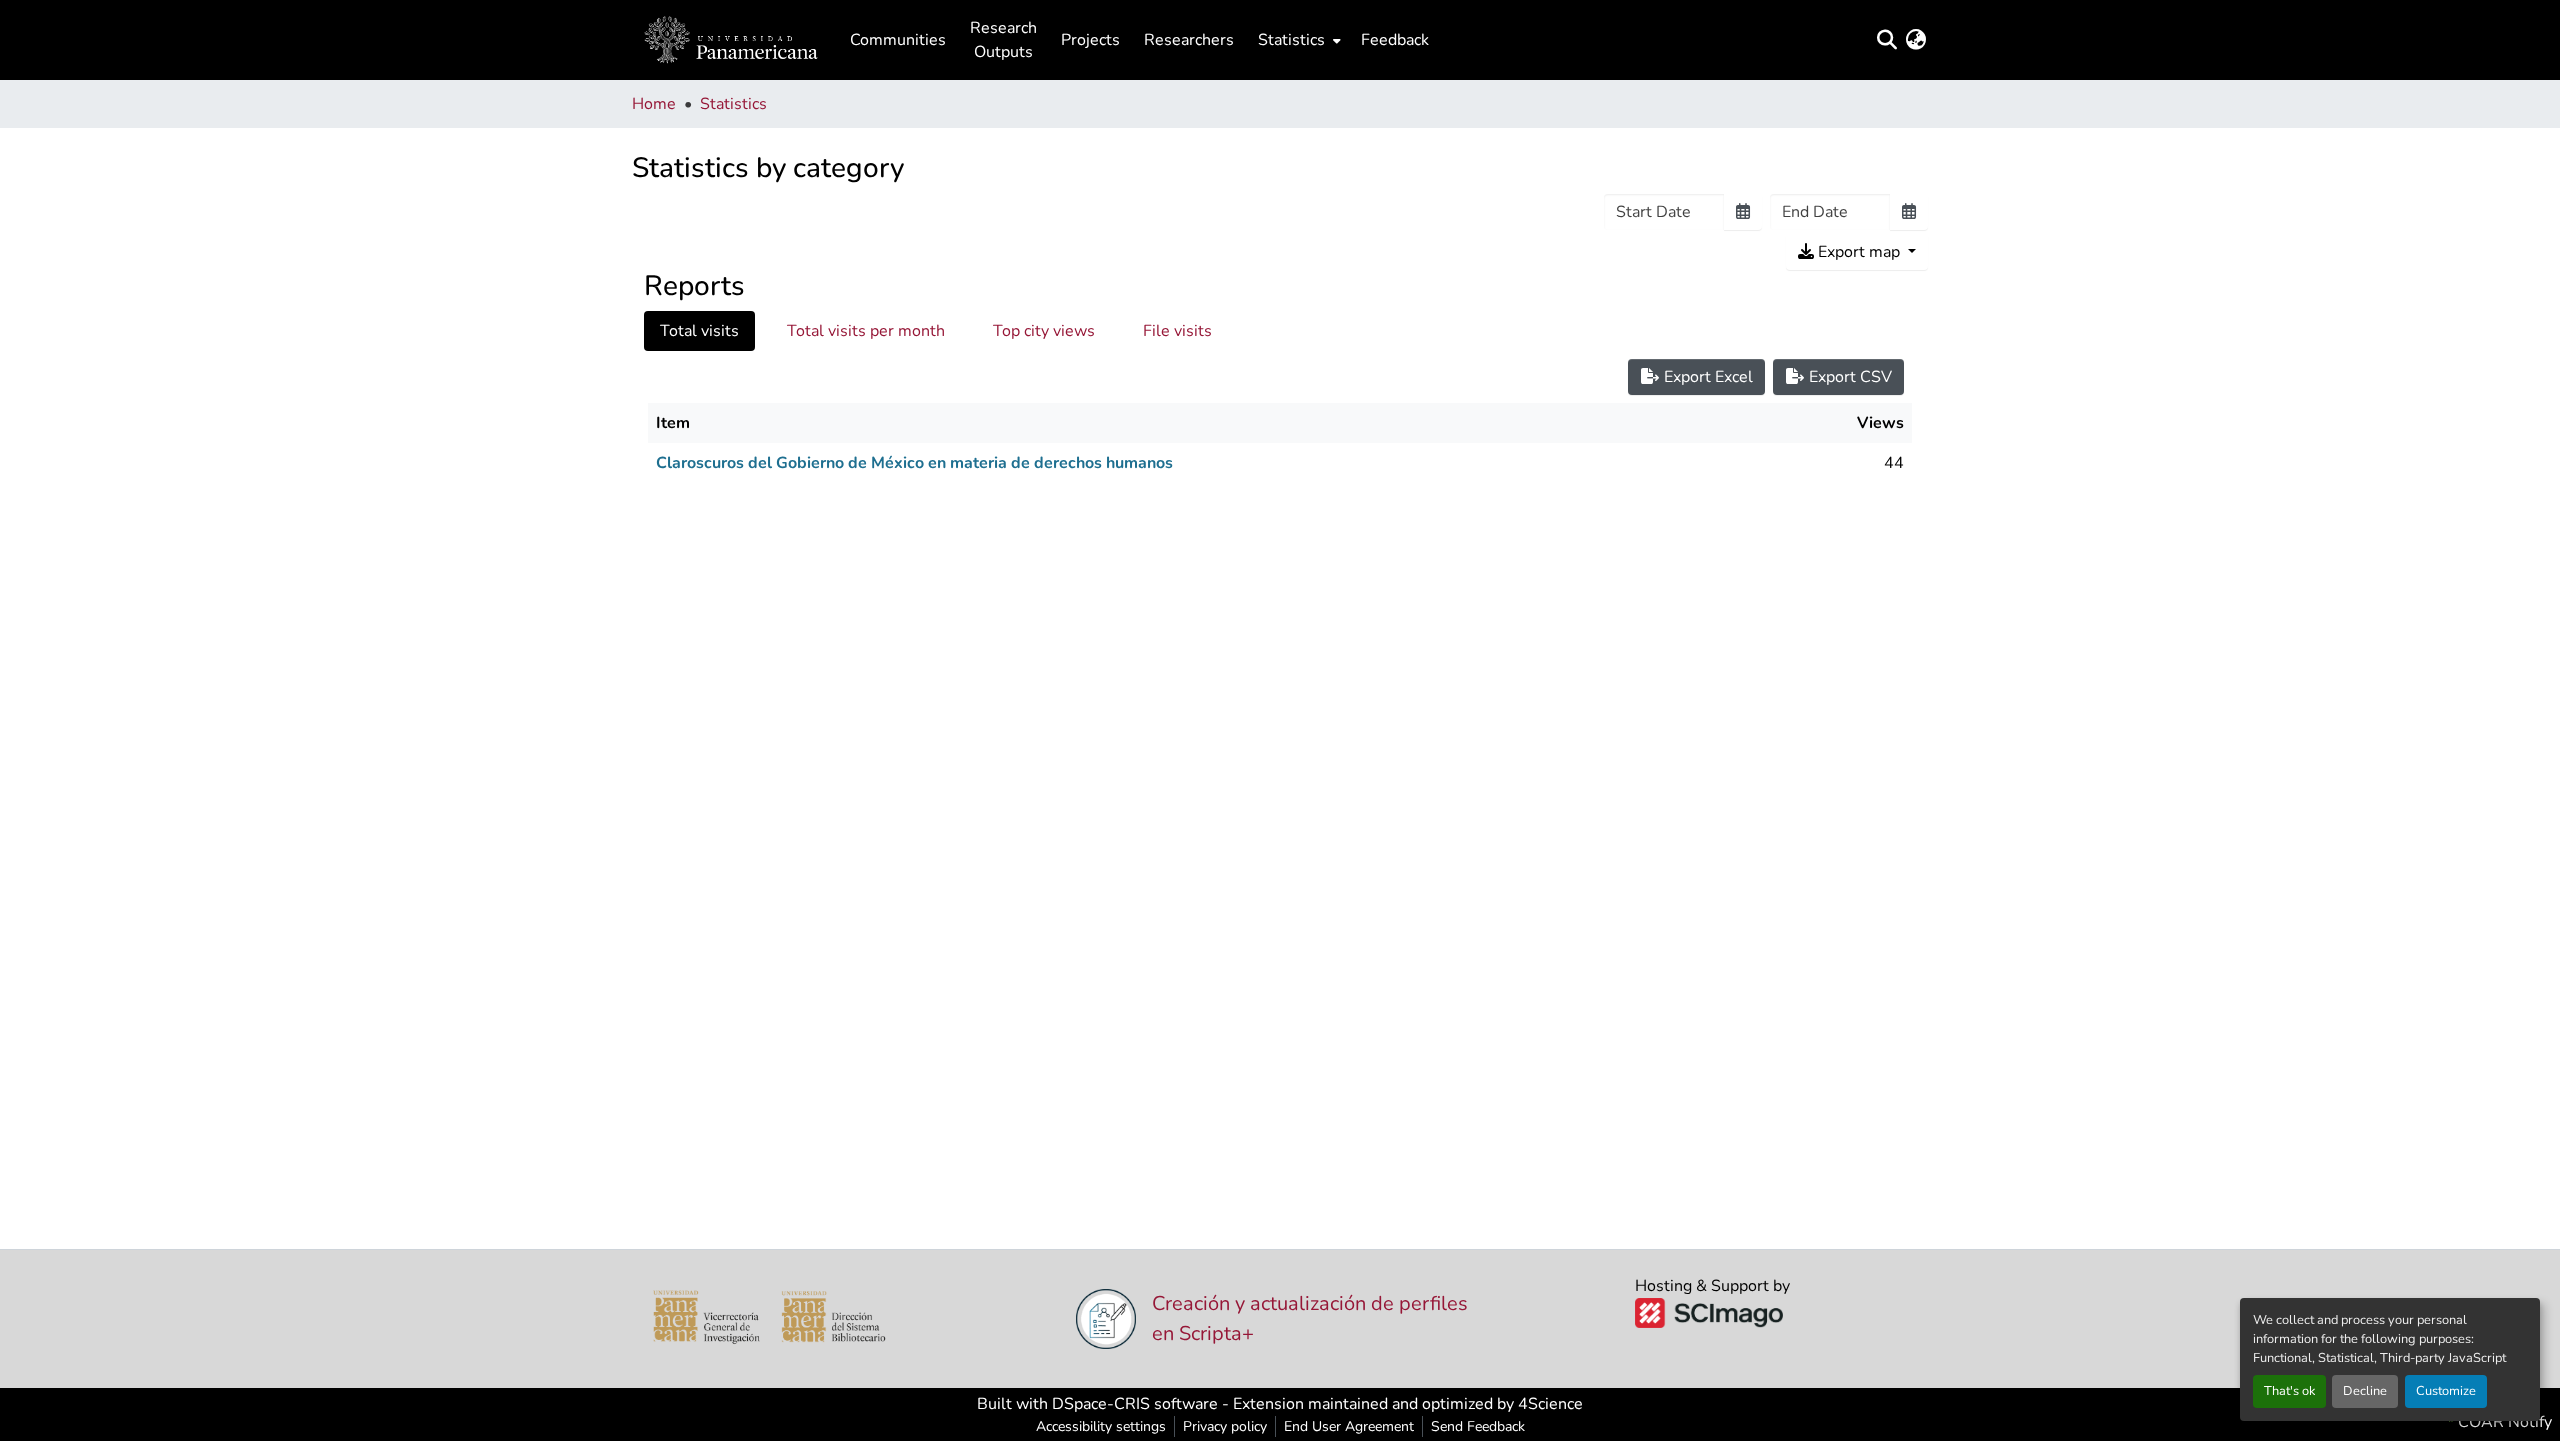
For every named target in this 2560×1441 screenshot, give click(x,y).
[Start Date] (1743, 212)
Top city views (1044, 331)
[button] (731, 40)
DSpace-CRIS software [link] (1135, 1404)
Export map (1859, 252)
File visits (1177, 331)
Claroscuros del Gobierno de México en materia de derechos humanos (914, 463)
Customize (2446, 1391)
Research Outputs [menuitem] (1003, 40)
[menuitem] (1297, 40)
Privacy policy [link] (1225, 1426)
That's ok (2289, 1391)
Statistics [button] (1291, 40)
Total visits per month (866, 331)
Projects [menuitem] (1090, 40)
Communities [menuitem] (898, 40)
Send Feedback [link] (1478, 1426)
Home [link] (654, 104)
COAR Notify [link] (2503, 1422)
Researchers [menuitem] (1189, 40)
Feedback (1395, 40)
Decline (2365, 1391)
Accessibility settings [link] (1101, 1426)
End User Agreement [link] (1349, 1426)
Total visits (699, 331)
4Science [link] (1550, 1404)
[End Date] (1909, 212)
